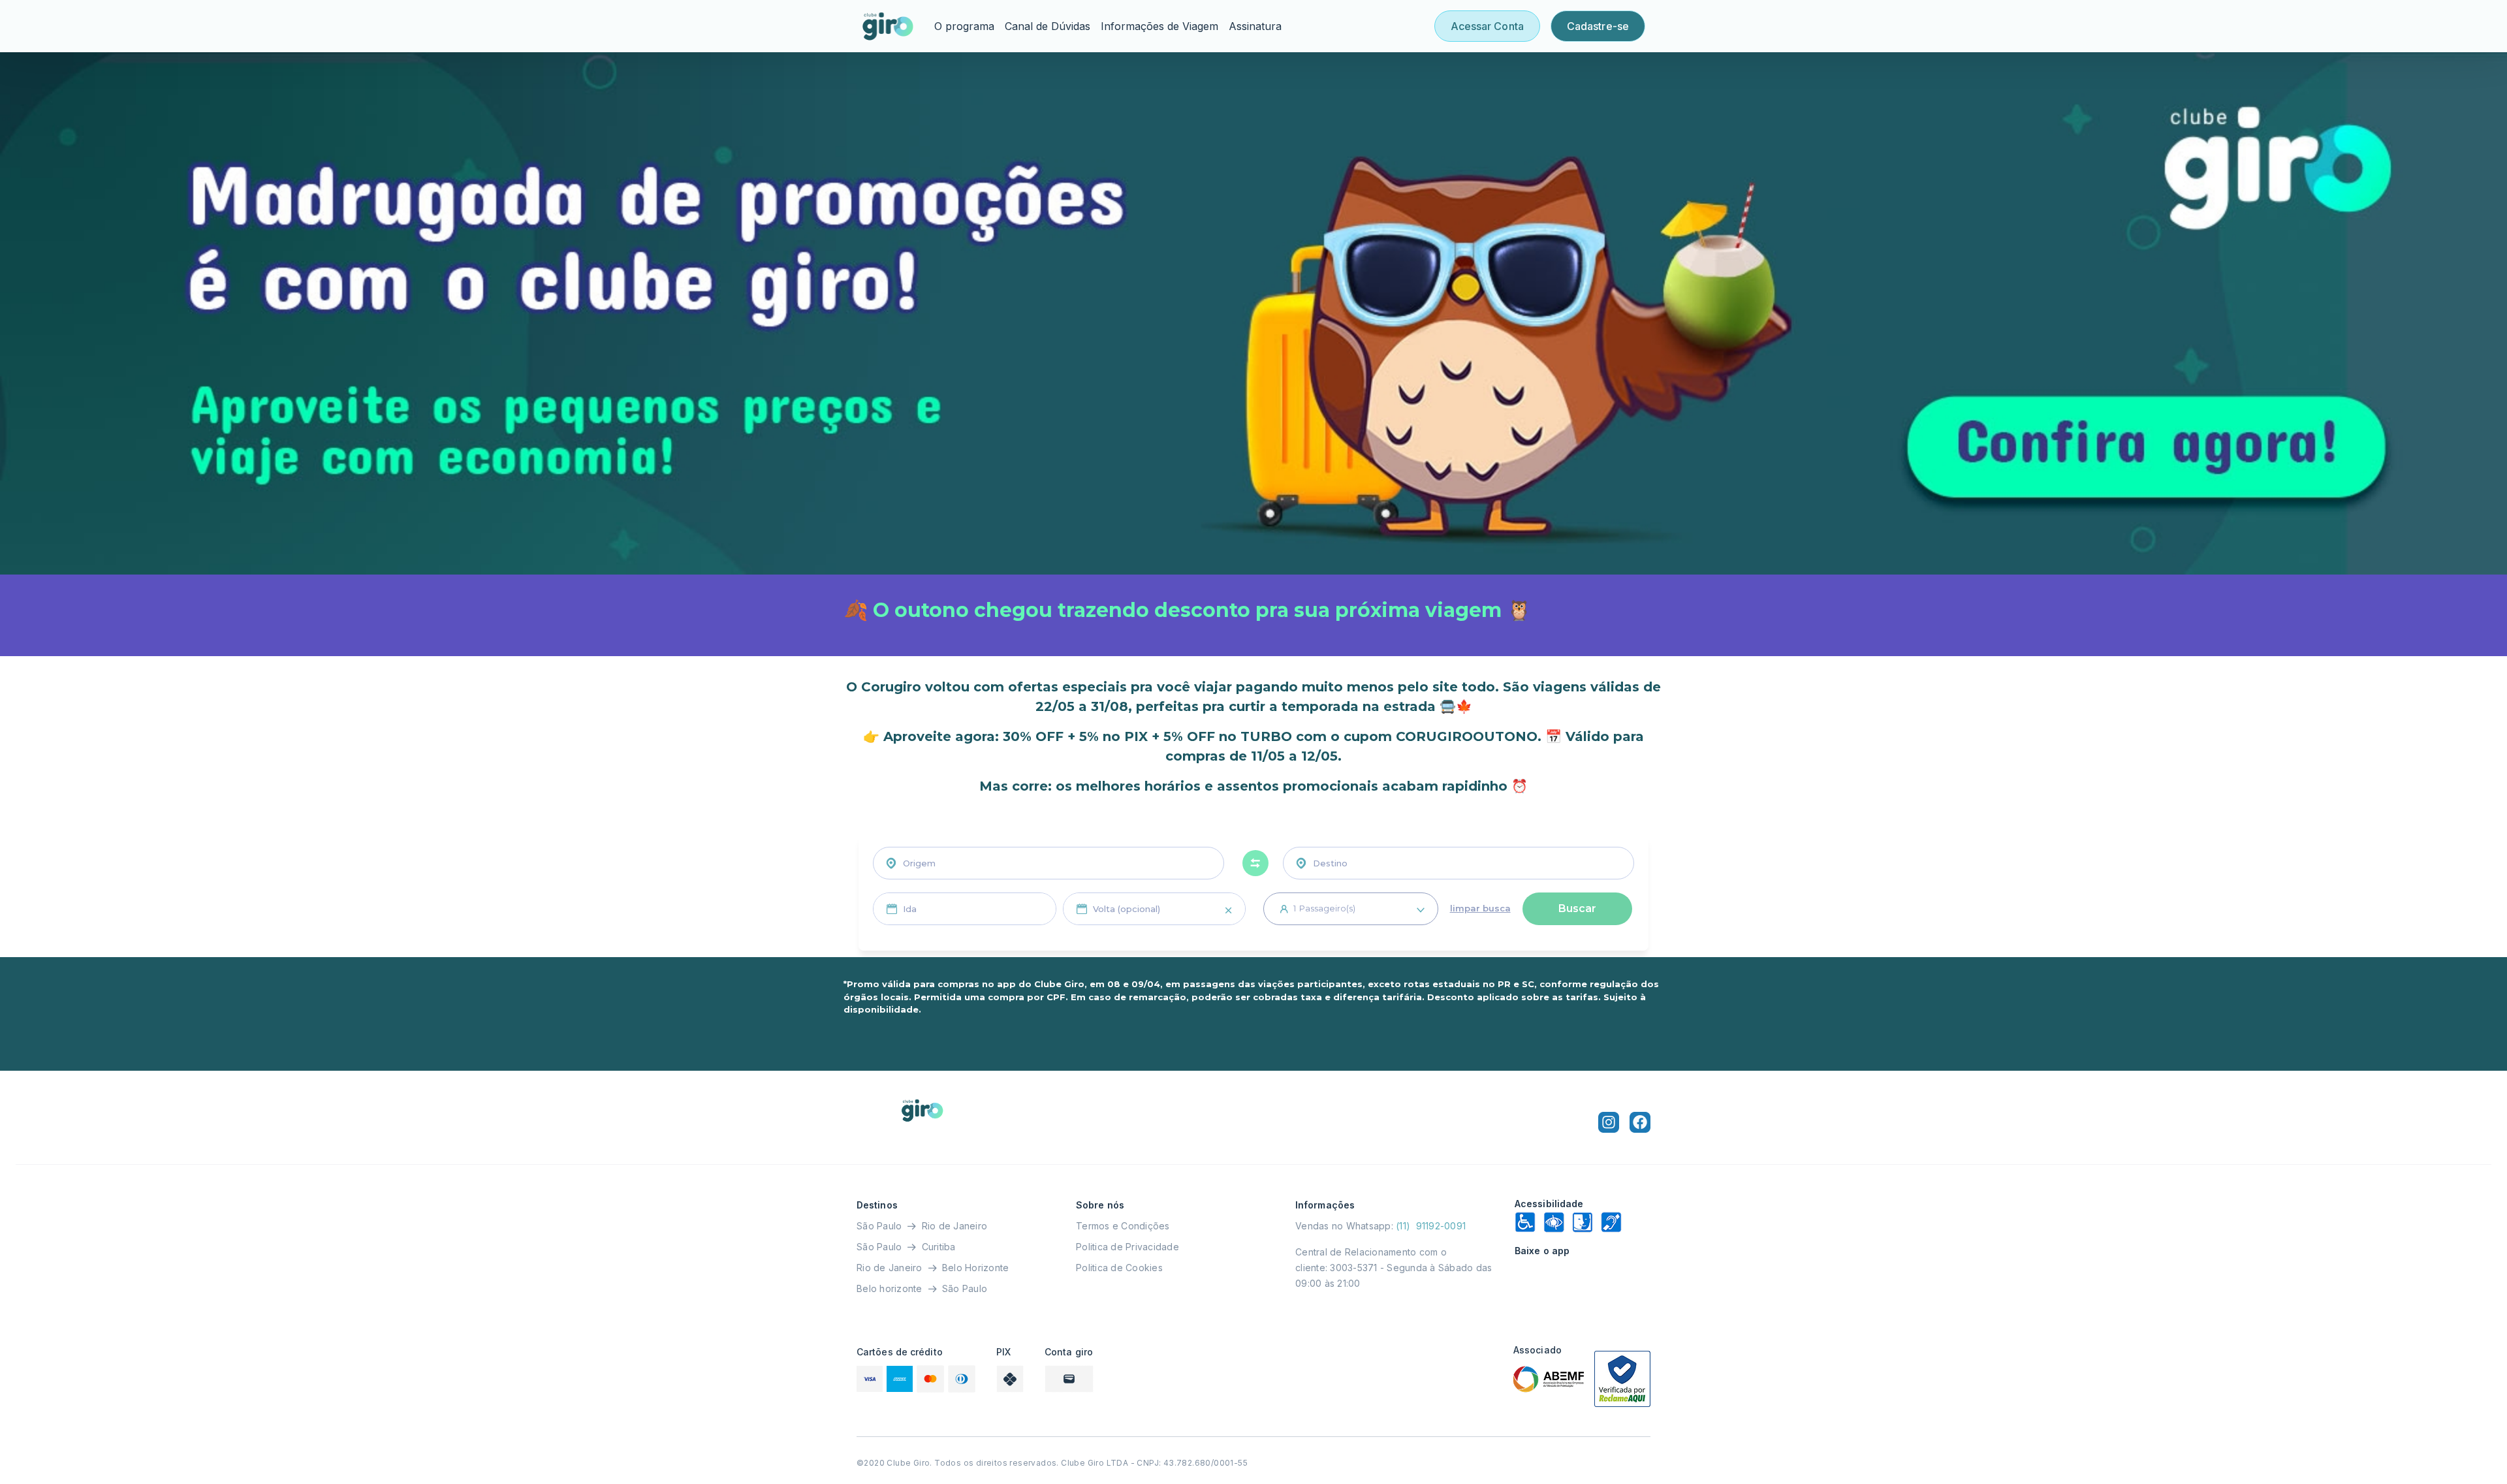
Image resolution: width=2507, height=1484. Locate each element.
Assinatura (1255, 26)
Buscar (1577, 908)
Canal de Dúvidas (1048, 26)
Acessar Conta (1487, 26)
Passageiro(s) (1324, 908)
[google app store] (1583, 1308)
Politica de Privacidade (1127, 1247)
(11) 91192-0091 (1431, 1226)
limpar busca (1480, 908)
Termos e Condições (1123, 1226)
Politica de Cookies (1119, 1268)
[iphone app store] (1583, 1277)
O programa (964, 26)
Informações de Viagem (1159, 26)
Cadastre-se (1598, 26)
